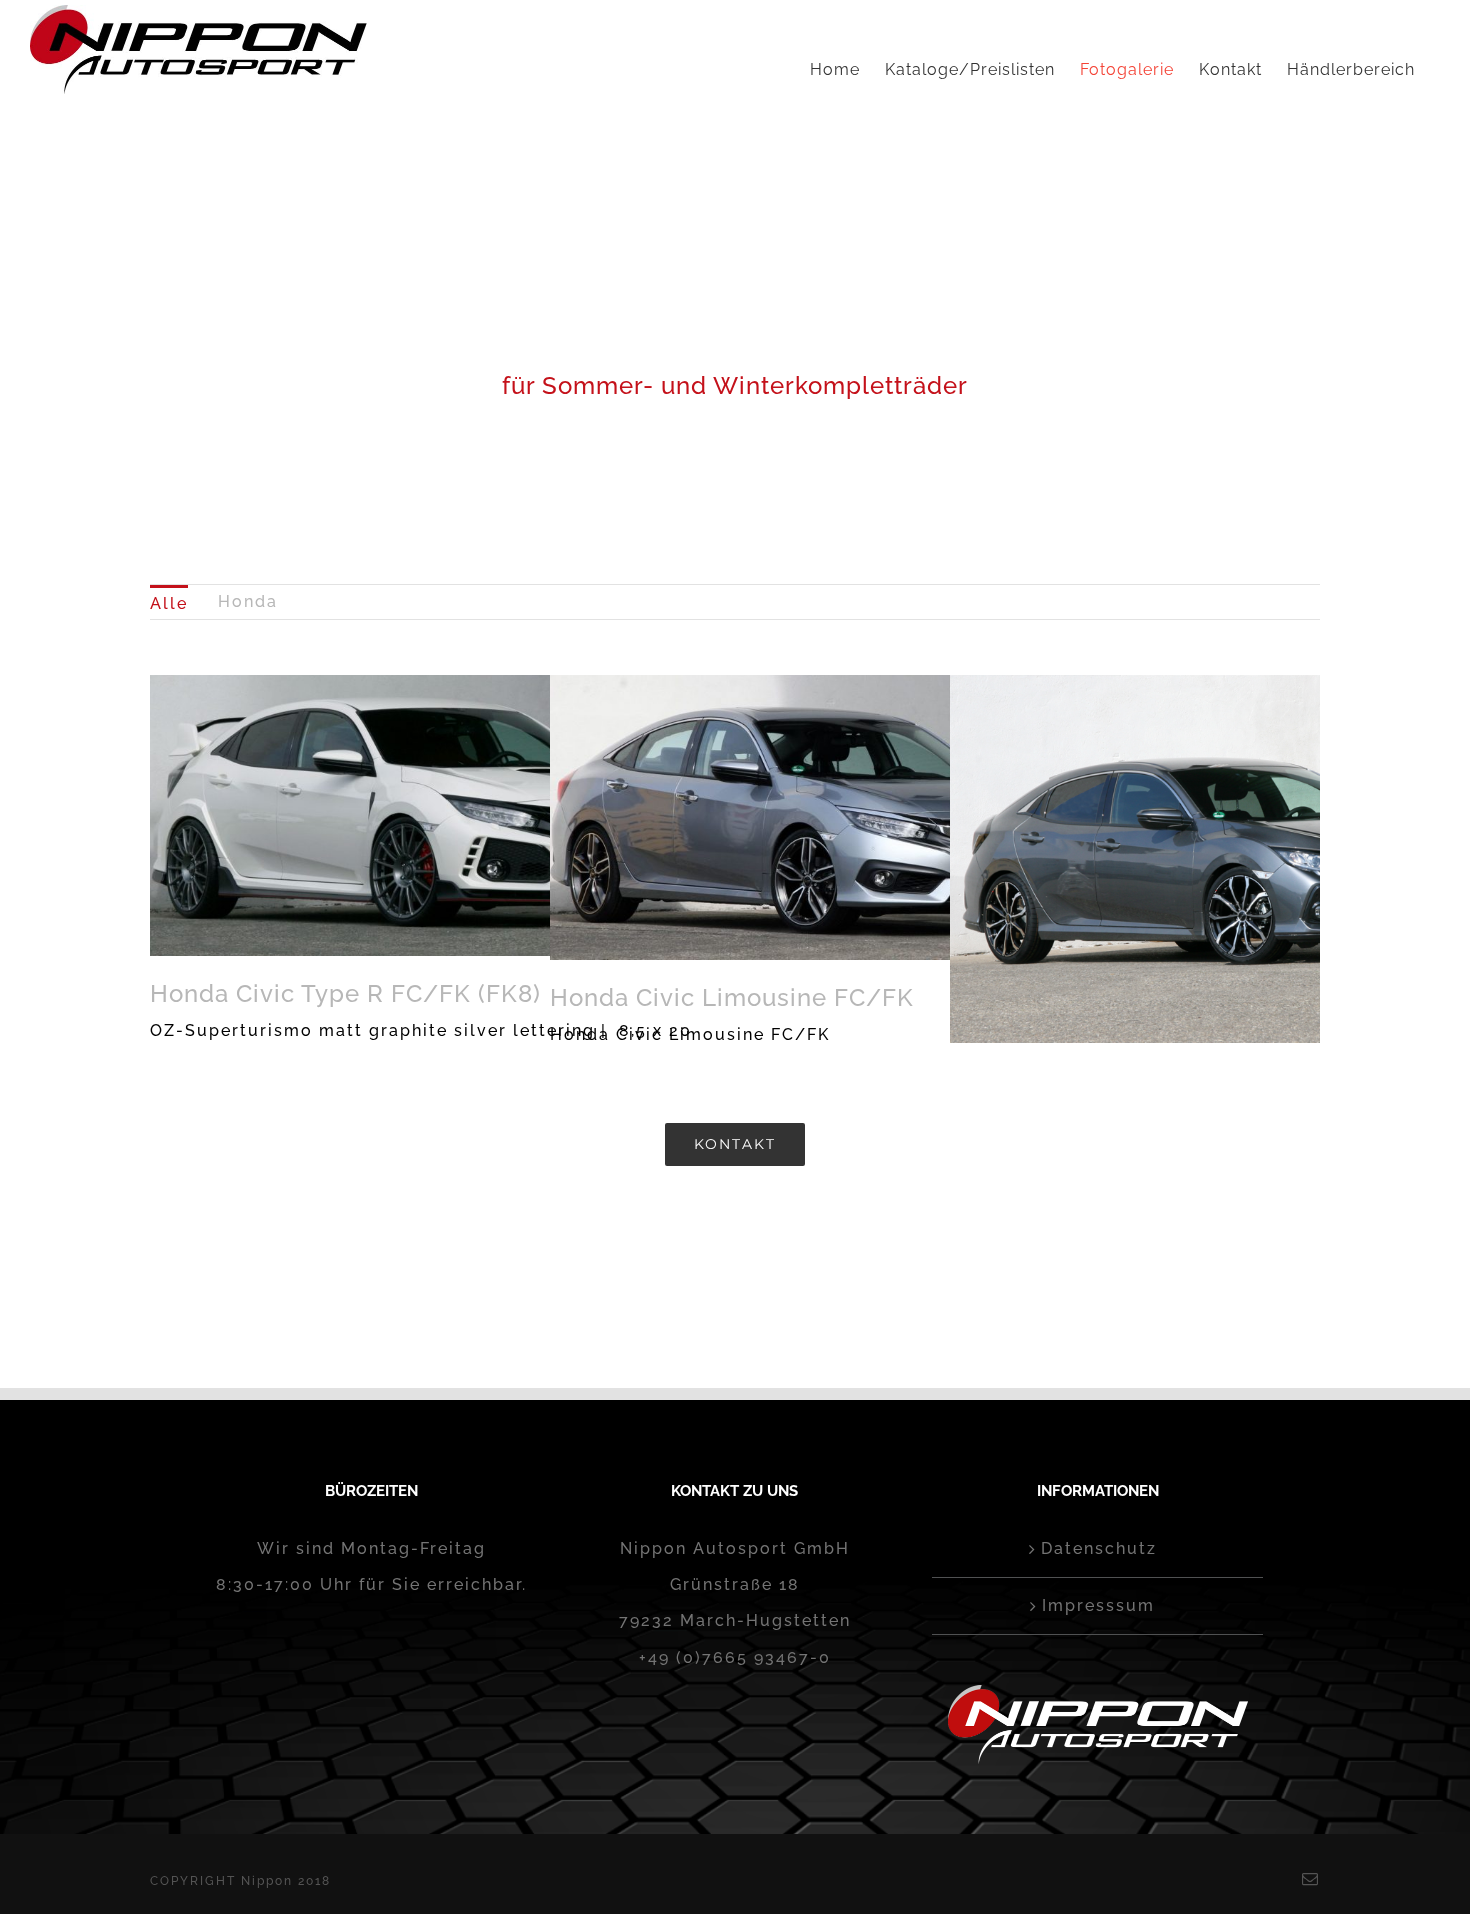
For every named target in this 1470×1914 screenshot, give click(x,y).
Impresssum (1098, 1605)
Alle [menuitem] (169, 603)
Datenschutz (1099, 1548)
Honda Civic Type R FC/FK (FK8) (345, 993)
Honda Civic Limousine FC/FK (732, 997)
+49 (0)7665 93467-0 (735, 1657)
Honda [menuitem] (248, 601)
